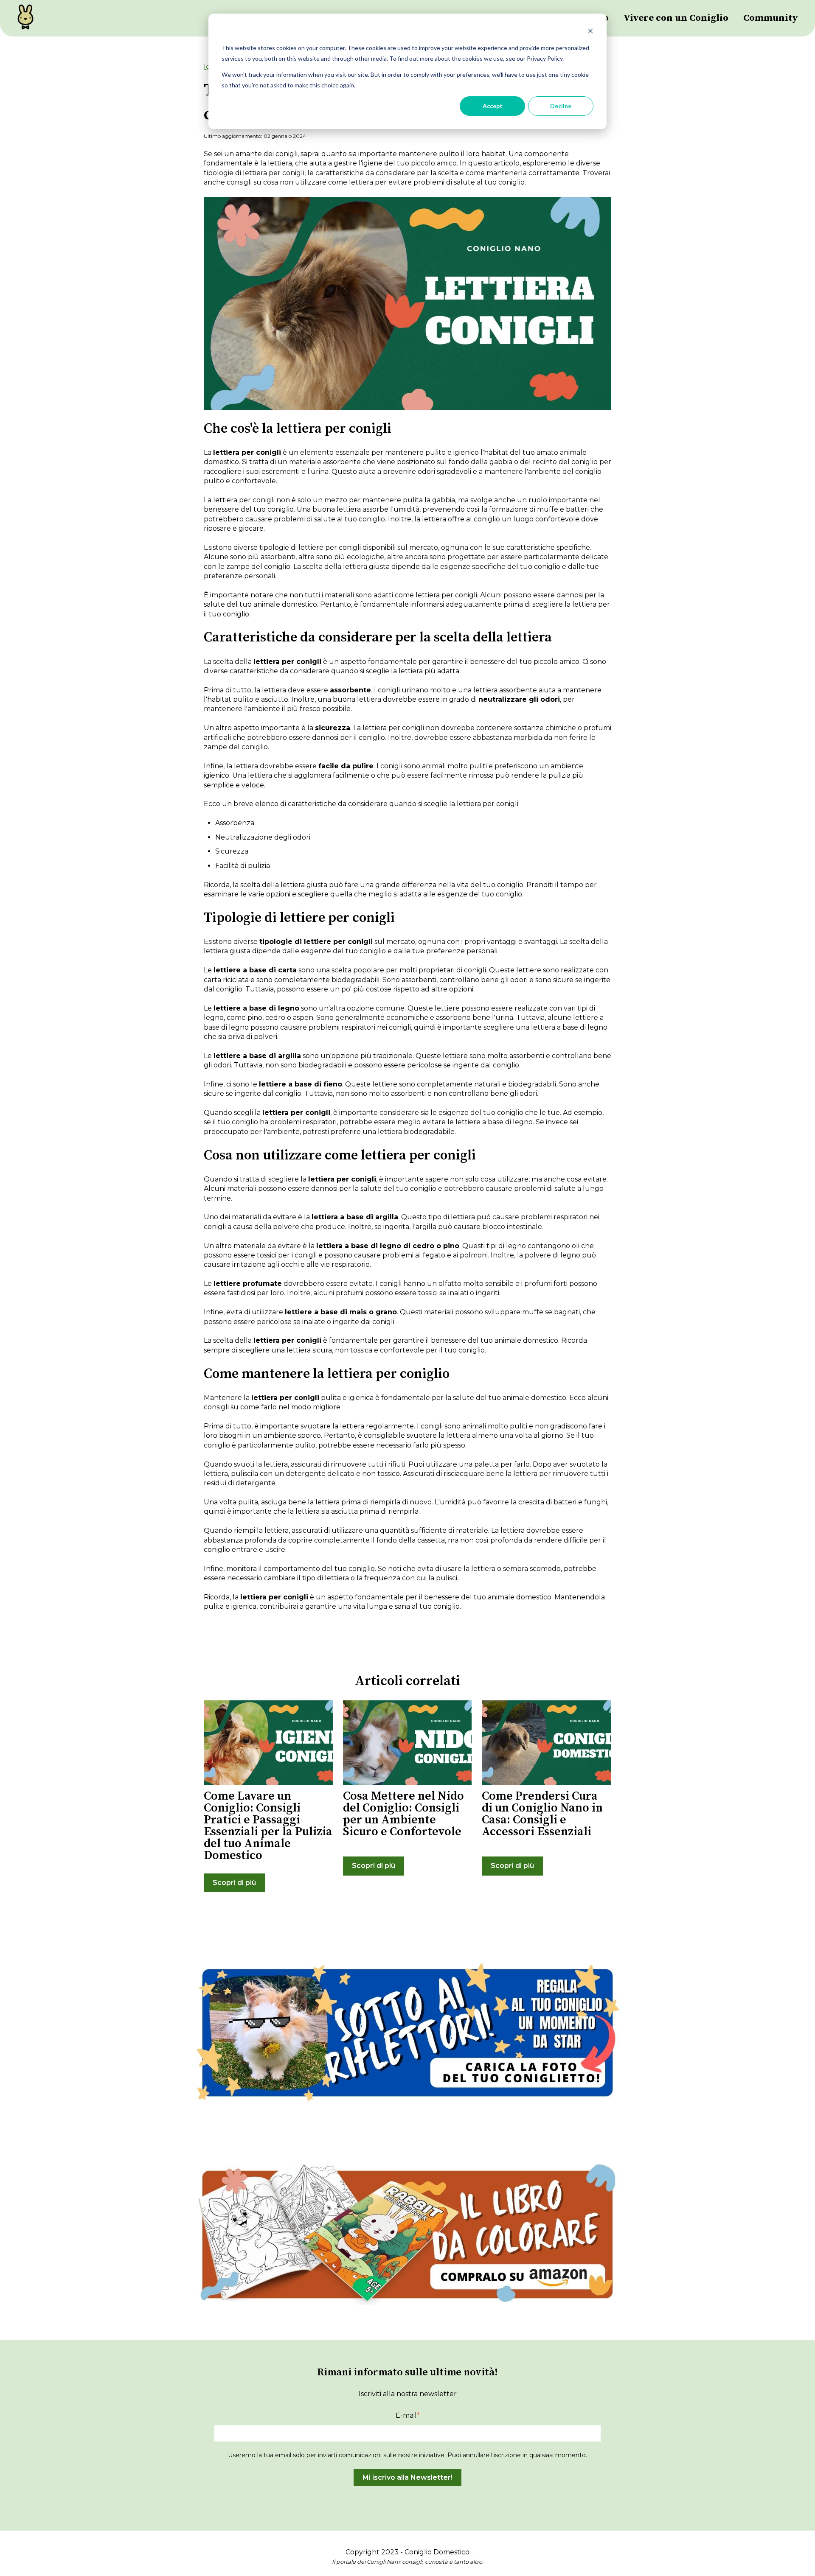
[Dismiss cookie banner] (590, 32)
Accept (493, 106)
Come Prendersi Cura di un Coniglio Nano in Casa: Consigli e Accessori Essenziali (542, 1814)
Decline (561, 106)
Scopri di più (234, 1883)
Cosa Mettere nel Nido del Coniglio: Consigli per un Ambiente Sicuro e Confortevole (403, 1814)
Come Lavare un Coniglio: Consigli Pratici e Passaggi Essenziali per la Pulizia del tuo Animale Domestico (268, 1826)
